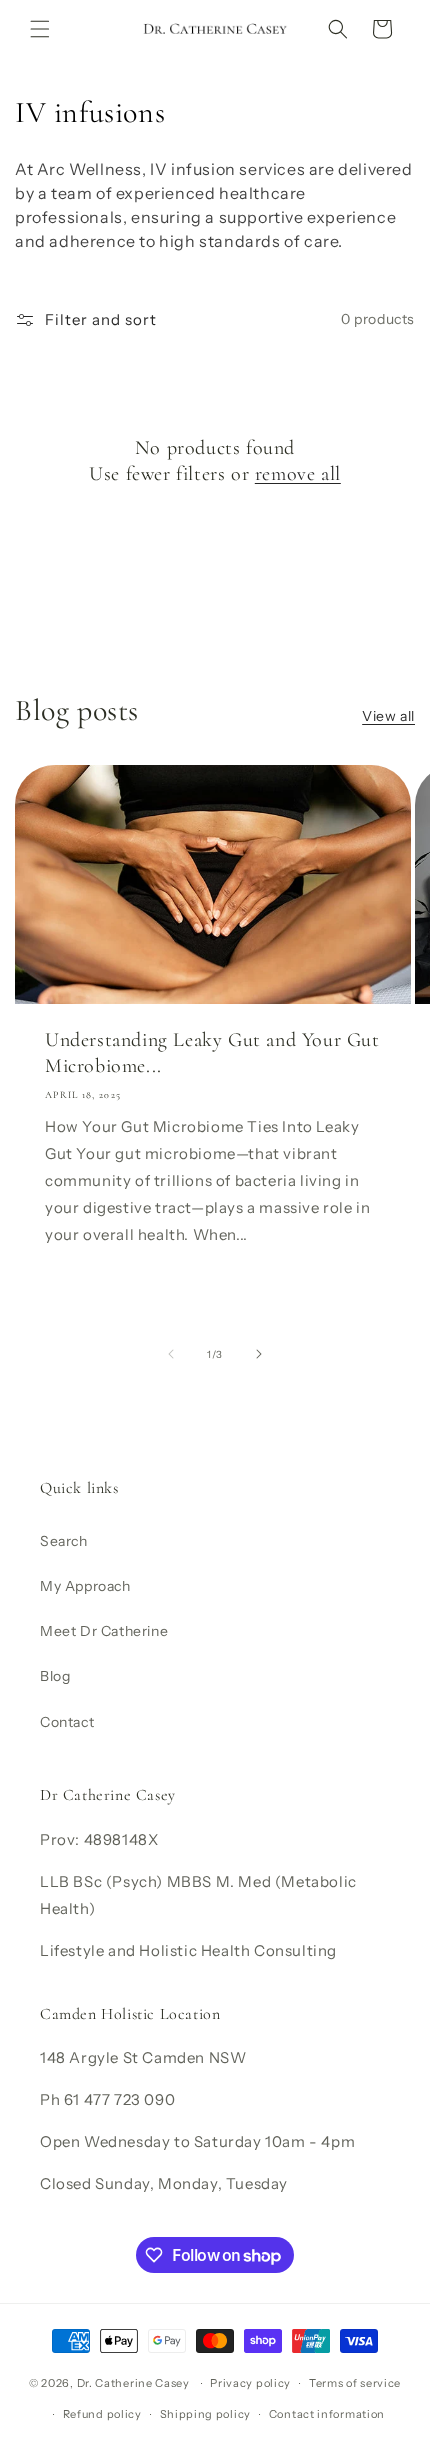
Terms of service (355, 2383)
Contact (67, 1722)
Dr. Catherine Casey (133, 2383)
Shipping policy (206, 2414)
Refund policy (102, 2414)
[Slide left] (171, 1354)
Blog (55, 1676)
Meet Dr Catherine (104, 1631)
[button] (40, 29)
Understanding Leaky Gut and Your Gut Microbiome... (212, 1052)
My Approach (85, 1586)
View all (388, 716)
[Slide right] (259, 1354)
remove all (298, 474)
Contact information (327, 2414)
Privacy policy (250, 2383)
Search (64, 1541)
